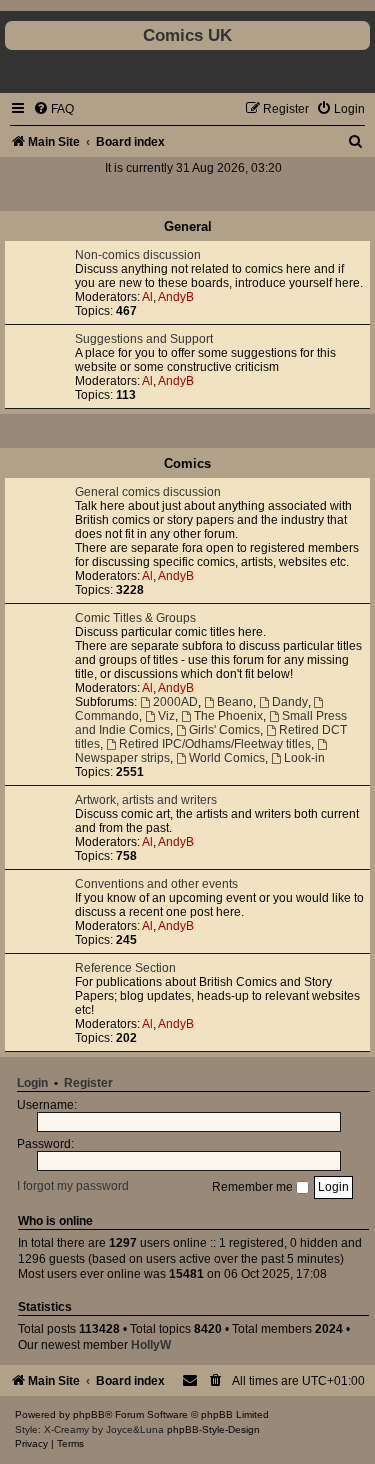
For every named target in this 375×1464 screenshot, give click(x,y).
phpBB (89, 1414)
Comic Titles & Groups (135, 618)
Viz (166, 716)
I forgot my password (73, 1187)
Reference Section (125, 968)
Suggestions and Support (144, 339)
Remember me (254, 1187)
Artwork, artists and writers (146, 800)
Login (32, 1083)
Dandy (290, 702)
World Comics (227, 758)
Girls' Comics (224, 730)
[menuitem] (53, 109)
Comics (187, 463)
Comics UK (187, 35)
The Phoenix (228, 716)
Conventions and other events (156, 884)
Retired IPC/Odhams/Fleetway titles (215, 744)
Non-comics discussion (138, 255)
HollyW (151, 1345)
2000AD (175, 702)
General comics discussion (148, 492)
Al (147, 297)
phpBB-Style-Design (213, 1429)
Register (88, 1083)
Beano (235, 702)
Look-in (304, 758)
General (188, 226)
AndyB (176, 297)
